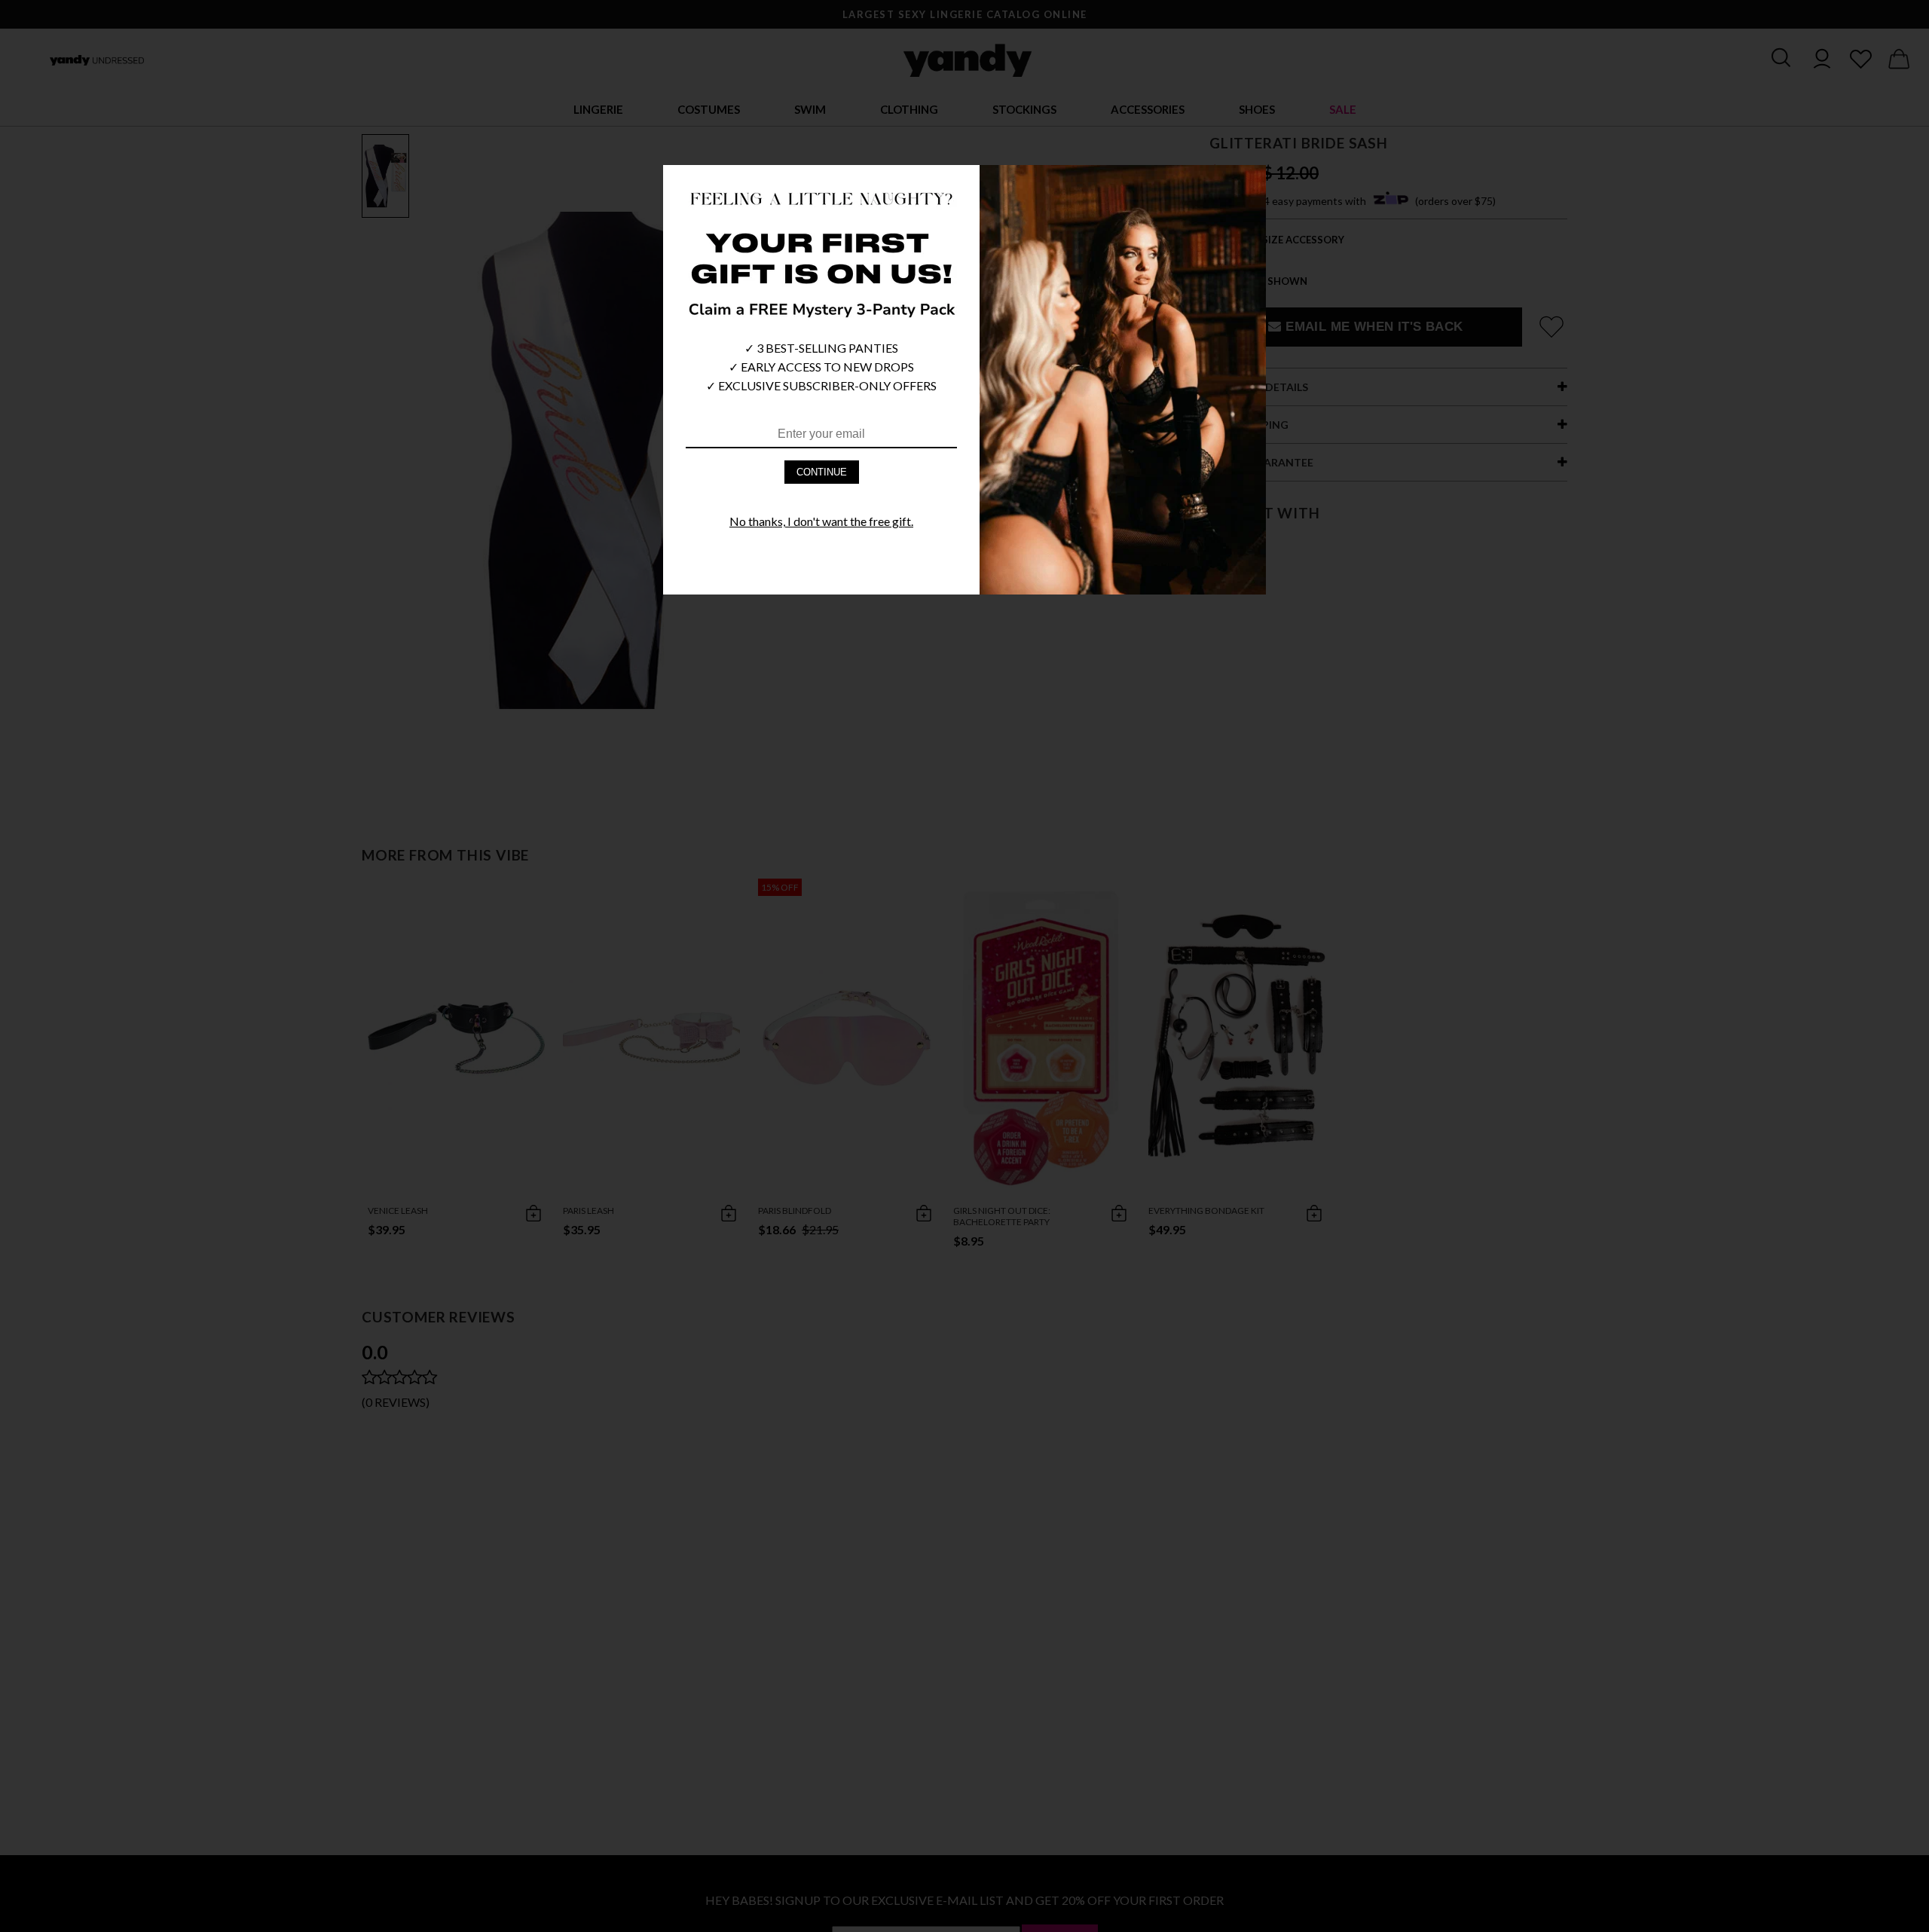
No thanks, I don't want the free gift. (821, 521)
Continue (822, 472)
